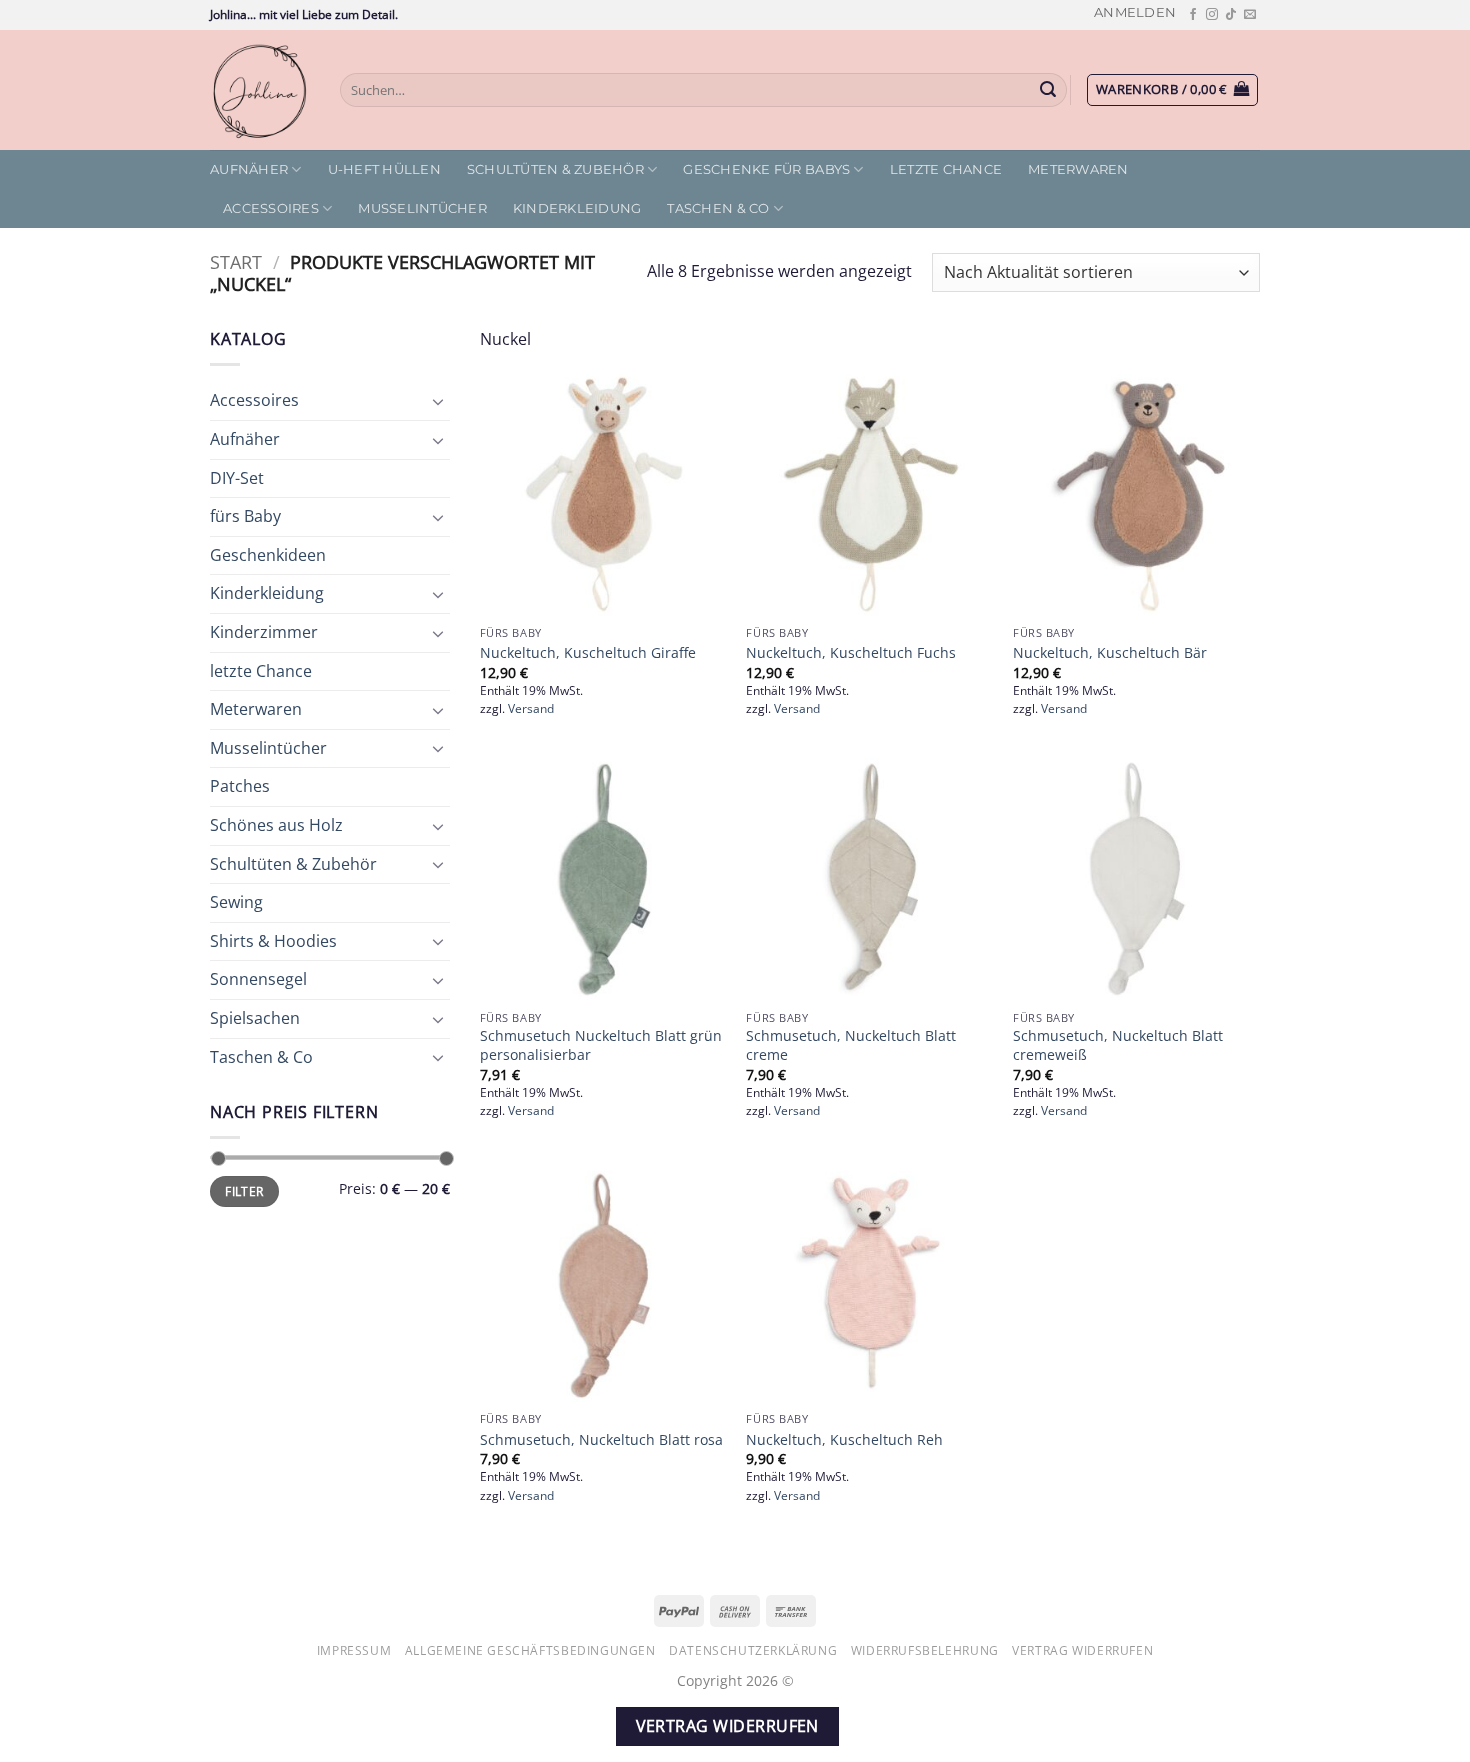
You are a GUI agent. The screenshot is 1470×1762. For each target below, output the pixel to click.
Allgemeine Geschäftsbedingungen (530, 1650)
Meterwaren (1078, 169)
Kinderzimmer (264, 632)
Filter (244, 1191)
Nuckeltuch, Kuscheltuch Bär (1110, 653)
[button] (1135, 12)
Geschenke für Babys (766, 169)
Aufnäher (249, 169)
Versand (531, 709)
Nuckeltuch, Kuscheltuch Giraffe (588, 653)
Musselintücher (422, 208)
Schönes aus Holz (276, 825)
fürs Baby (245, 516)
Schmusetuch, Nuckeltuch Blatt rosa (601, 1440)
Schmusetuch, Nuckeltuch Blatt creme (851, 1045)
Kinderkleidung (577, 208)
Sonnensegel (258, 979)
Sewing (236, 902)
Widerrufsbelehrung (925, 1650)
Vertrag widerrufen (1082, 1650)
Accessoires (271, 208)
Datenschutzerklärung (753, 1650)
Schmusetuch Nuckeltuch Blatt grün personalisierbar (601, 1045)
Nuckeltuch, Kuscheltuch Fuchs (851, 653)
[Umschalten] (438, 401)
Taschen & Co (718, 208)
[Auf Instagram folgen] (1212, 15)
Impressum (354, 1650)
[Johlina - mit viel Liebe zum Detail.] (260, 90)
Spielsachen (255, 1018)
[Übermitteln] (1049, 90)
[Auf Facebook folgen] (1193, 15)
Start (236, 261)
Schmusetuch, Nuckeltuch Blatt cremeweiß (1118, 1045)
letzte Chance (946, 169)
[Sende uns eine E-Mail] (1250, 15)
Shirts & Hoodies (273, 941)
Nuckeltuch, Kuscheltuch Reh (844, 1440)
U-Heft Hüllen (384, 169)
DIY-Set (237, 478)
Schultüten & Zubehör (555, 169)
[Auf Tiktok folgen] (1231, 15)
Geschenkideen (268, 555)
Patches (240, 786)
